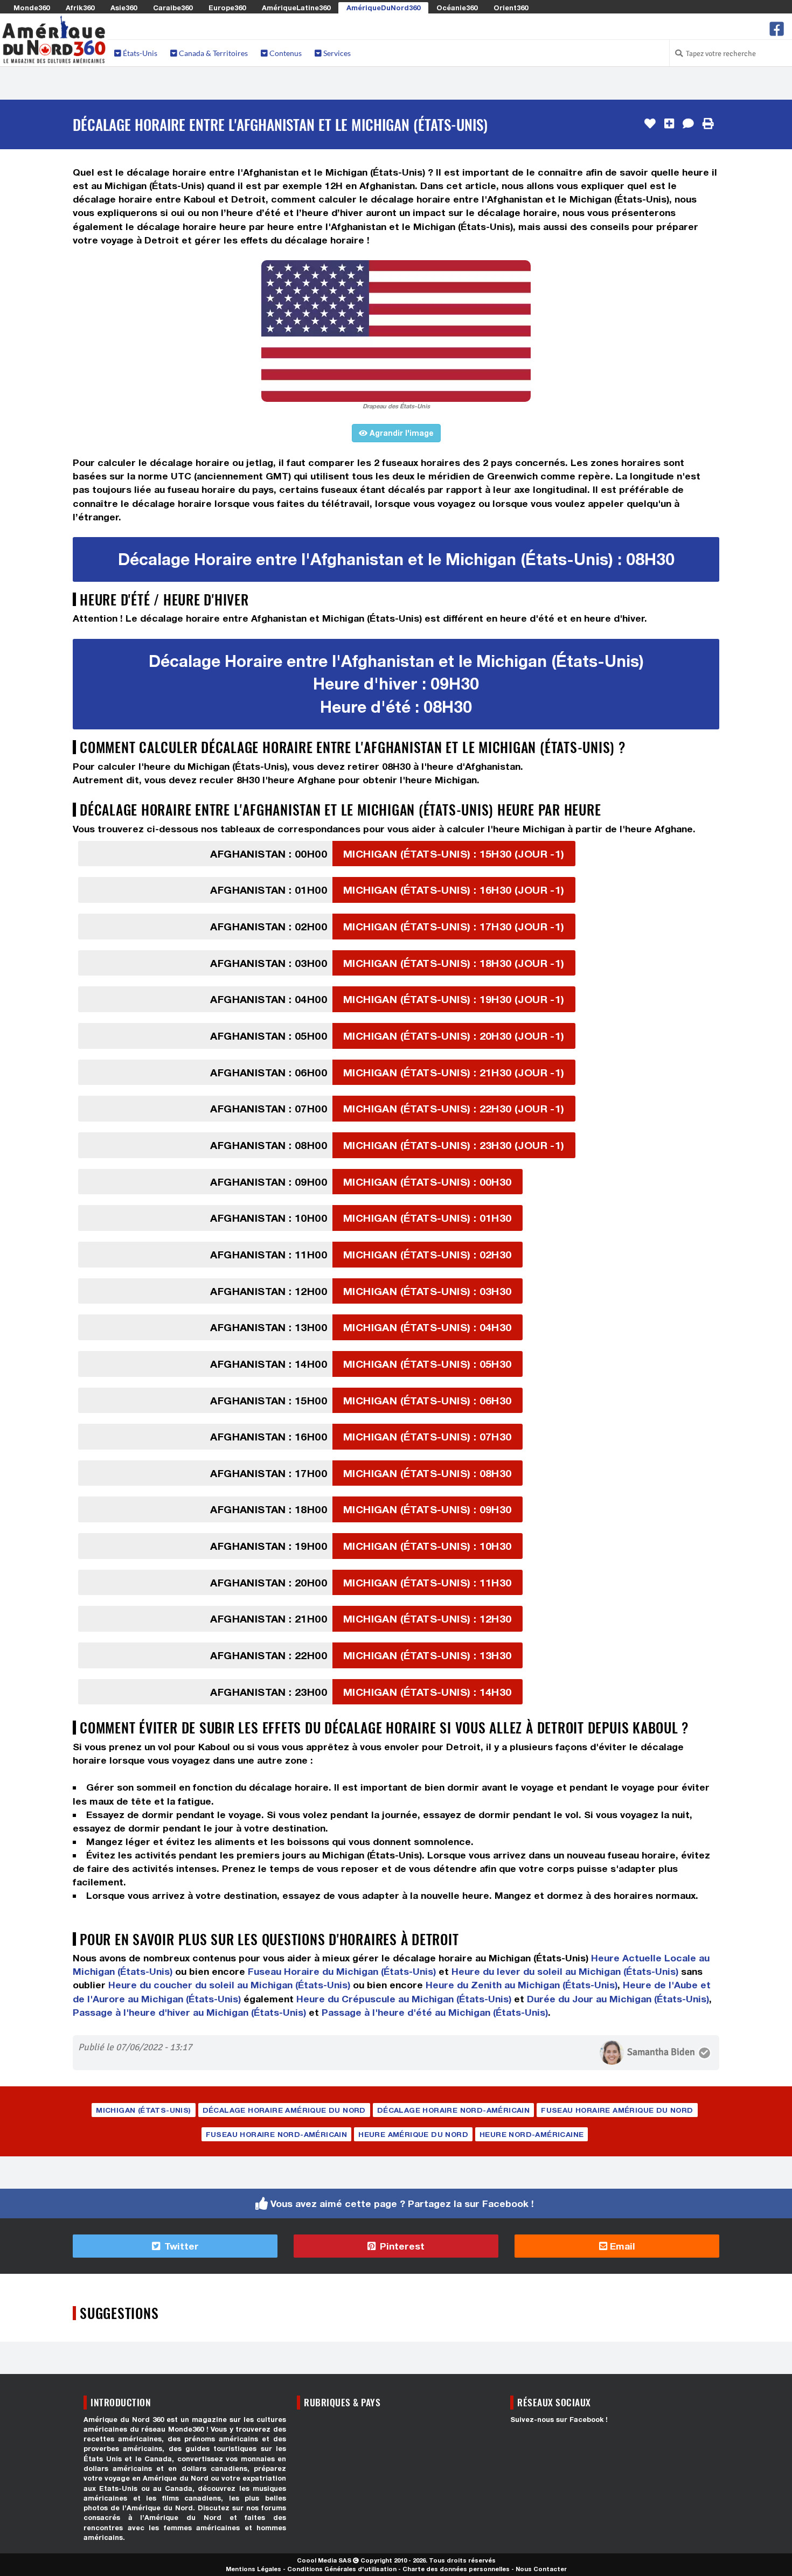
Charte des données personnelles (456, 2569)
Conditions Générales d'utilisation (342, 2569)
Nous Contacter (541, 2569)
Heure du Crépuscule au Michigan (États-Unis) (404, 1999)
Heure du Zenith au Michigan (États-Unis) (522, 1985)
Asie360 (124, 8)
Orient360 (511, 8)
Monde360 (32, 8)
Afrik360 (80, 8)
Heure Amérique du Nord (413, 2134)
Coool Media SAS (324, 2560)
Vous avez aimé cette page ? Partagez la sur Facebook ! (402, 2203)
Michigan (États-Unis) (143, 2110)
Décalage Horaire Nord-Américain (453, 2110)
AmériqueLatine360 (296, 8)
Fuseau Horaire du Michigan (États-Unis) (342, 1971)
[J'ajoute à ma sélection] (669, 124)
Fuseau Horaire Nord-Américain (277, 2134)
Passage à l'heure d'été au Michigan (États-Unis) (435, 2012)
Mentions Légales (253, 2569)
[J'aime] (650, 124)
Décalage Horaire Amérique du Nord (284, 2110)
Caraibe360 (173, 8)
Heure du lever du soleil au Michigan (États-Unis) (565, 1971)
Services (336, 53)
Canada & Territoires (213, 53)
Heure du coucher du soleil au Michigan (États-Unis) (229, 1985)
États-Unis (139, 53)
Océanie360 (457, 8)
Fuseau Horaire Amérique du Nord (617, 2110)
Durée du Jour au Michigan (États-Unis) (618, 1999)
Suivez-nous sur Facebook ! (559, 2420)
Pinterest (401, 2246)
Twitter (180, 2246)
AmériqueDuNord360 (383, 8)
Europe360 (227, 8)
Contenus (285, 53)
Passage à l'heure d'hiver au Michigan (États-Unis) (189, 2012)
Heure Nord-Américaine (532, 2134)
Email (621, 2246)
